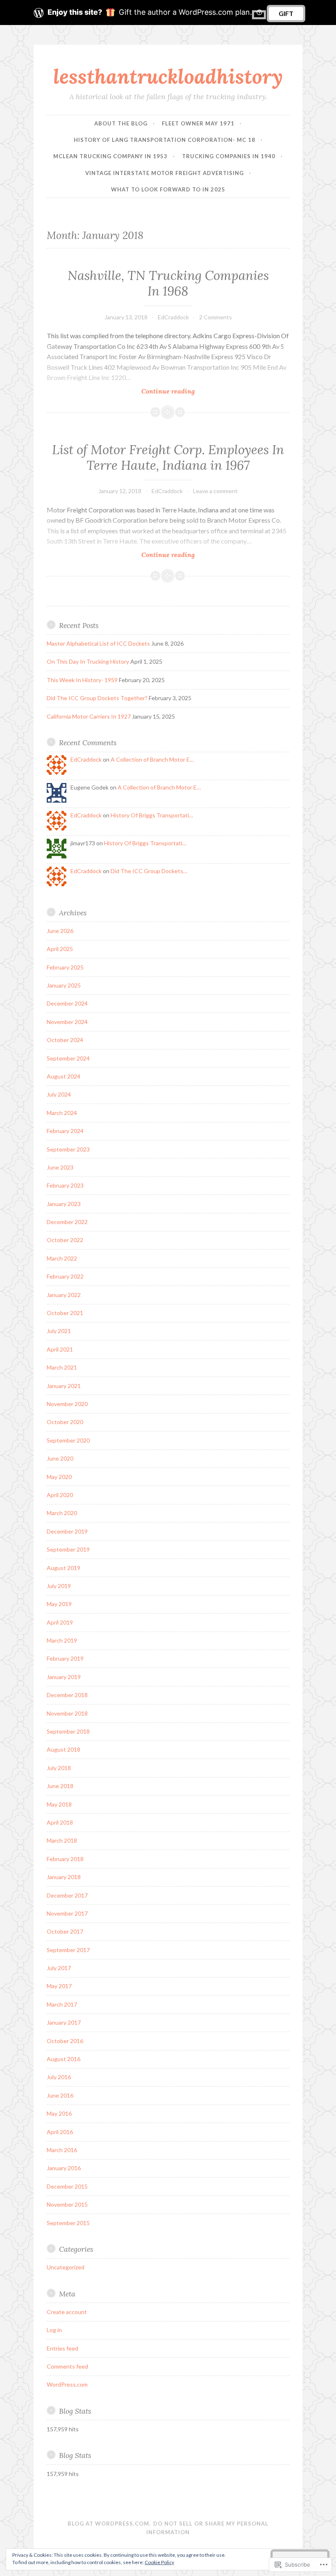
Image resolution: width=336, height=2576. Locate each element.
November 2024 (67, 1022)
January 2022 (64, 1295)
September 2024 (68, 1058)
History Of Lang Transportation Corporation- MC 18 (165, 140)
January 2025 (64, 985)
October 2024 (65, 1040)
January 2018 (64, 1877)
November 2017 (67, 1913)
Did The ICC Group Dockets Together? (97, 698)
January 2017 (64, 2022)
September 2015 (68, 2223)
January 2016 (64, 2168)
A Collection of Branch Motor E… (152, 759)
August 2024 (64, 1076)
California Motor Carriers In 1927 (89, 716)
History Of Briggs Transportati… (152, 815)
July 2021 (59, 1331)
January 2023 (64, 1204)
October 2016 (65, 2041)
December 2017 (67, 1895)
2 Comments (216, 317)
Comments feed (67, 2366)
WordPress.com (67, 2384)
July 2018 (59, 1768)
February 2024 (65, 1131)
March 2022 (62, 1258)
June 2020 (60, 1458)
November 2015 (67, 2204)
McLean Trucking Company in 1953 (110, 156)
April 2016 (60, 2132)
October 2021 (65, 1313)
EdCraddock (173, 317)
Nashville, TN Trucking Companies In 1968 (168, 283)
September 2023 (68, 1149)
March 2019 (62, 1640)
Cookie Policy (159, 2562)
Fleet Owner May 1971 (198, 123)
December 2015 (67, 2186)
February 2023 (65, 1185)
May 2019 (59, 1604)
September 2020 (68, 1440)
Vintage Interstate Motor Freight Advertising (165, 173)
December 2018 (67, 1695)
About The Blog (121, 123)
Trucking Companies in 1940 (229, 156)
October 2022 (65, 1240)
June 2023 (60, 1167)
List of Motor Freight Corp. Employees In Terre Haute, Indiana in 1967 (168, 457)
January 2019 (64, 1677)
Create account (67, 2312)
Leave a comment (215, 491)
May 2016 (59, 2113)
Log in (54, 2330)
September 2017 (68, 1950)
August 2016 (64, 2059)
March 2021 (62, 1367)
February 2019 (65, 1658)
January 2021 (64, 1386)
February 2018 (65, 1859)
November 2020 (67, 1404)
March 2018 (62, 1840)
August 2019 (64, 1568)
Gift (286, 13)
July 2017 (59, 1968)
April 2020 (60, 1495)
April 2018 (60, 1822)
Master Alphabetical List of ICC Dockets (98, 643)
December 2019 (67, 1531)
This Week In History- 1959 (82, 680)
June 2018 (60, 1786)
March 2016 (62, 2150)
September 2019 (68, 1549)
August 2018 (64, 1749)
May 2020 (59, 1477)
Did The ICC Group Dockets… (149, 871)
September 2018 (68, 1731)
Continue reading (121, 391)
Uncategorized (66, 2267)
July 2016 (59, 2077)
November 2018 (67, 1713)
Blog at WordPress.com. (109, 2524)
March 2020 (62, 1513)
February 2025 (65, 967)
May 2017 (59, 1986)
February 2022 (65, 1276)
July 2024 (59, 1094)
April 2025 (60, 949)
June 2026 (60, 931)
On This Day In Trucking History (88, 661)
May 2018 (59, 1804)
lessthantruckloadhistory (168, 76)
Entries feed (62, 2348)
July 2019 (59, 1586)
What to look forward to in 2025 (168, 189)
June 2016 (60, 2095)
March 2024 (62, 1113)
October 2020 (65, 1422)
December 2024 (67, 1003)
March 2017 (62, 2004)
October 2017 (65, 1931)
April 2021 (60, 1349)
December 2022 (67, 1222)
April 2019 (60, 1622)
